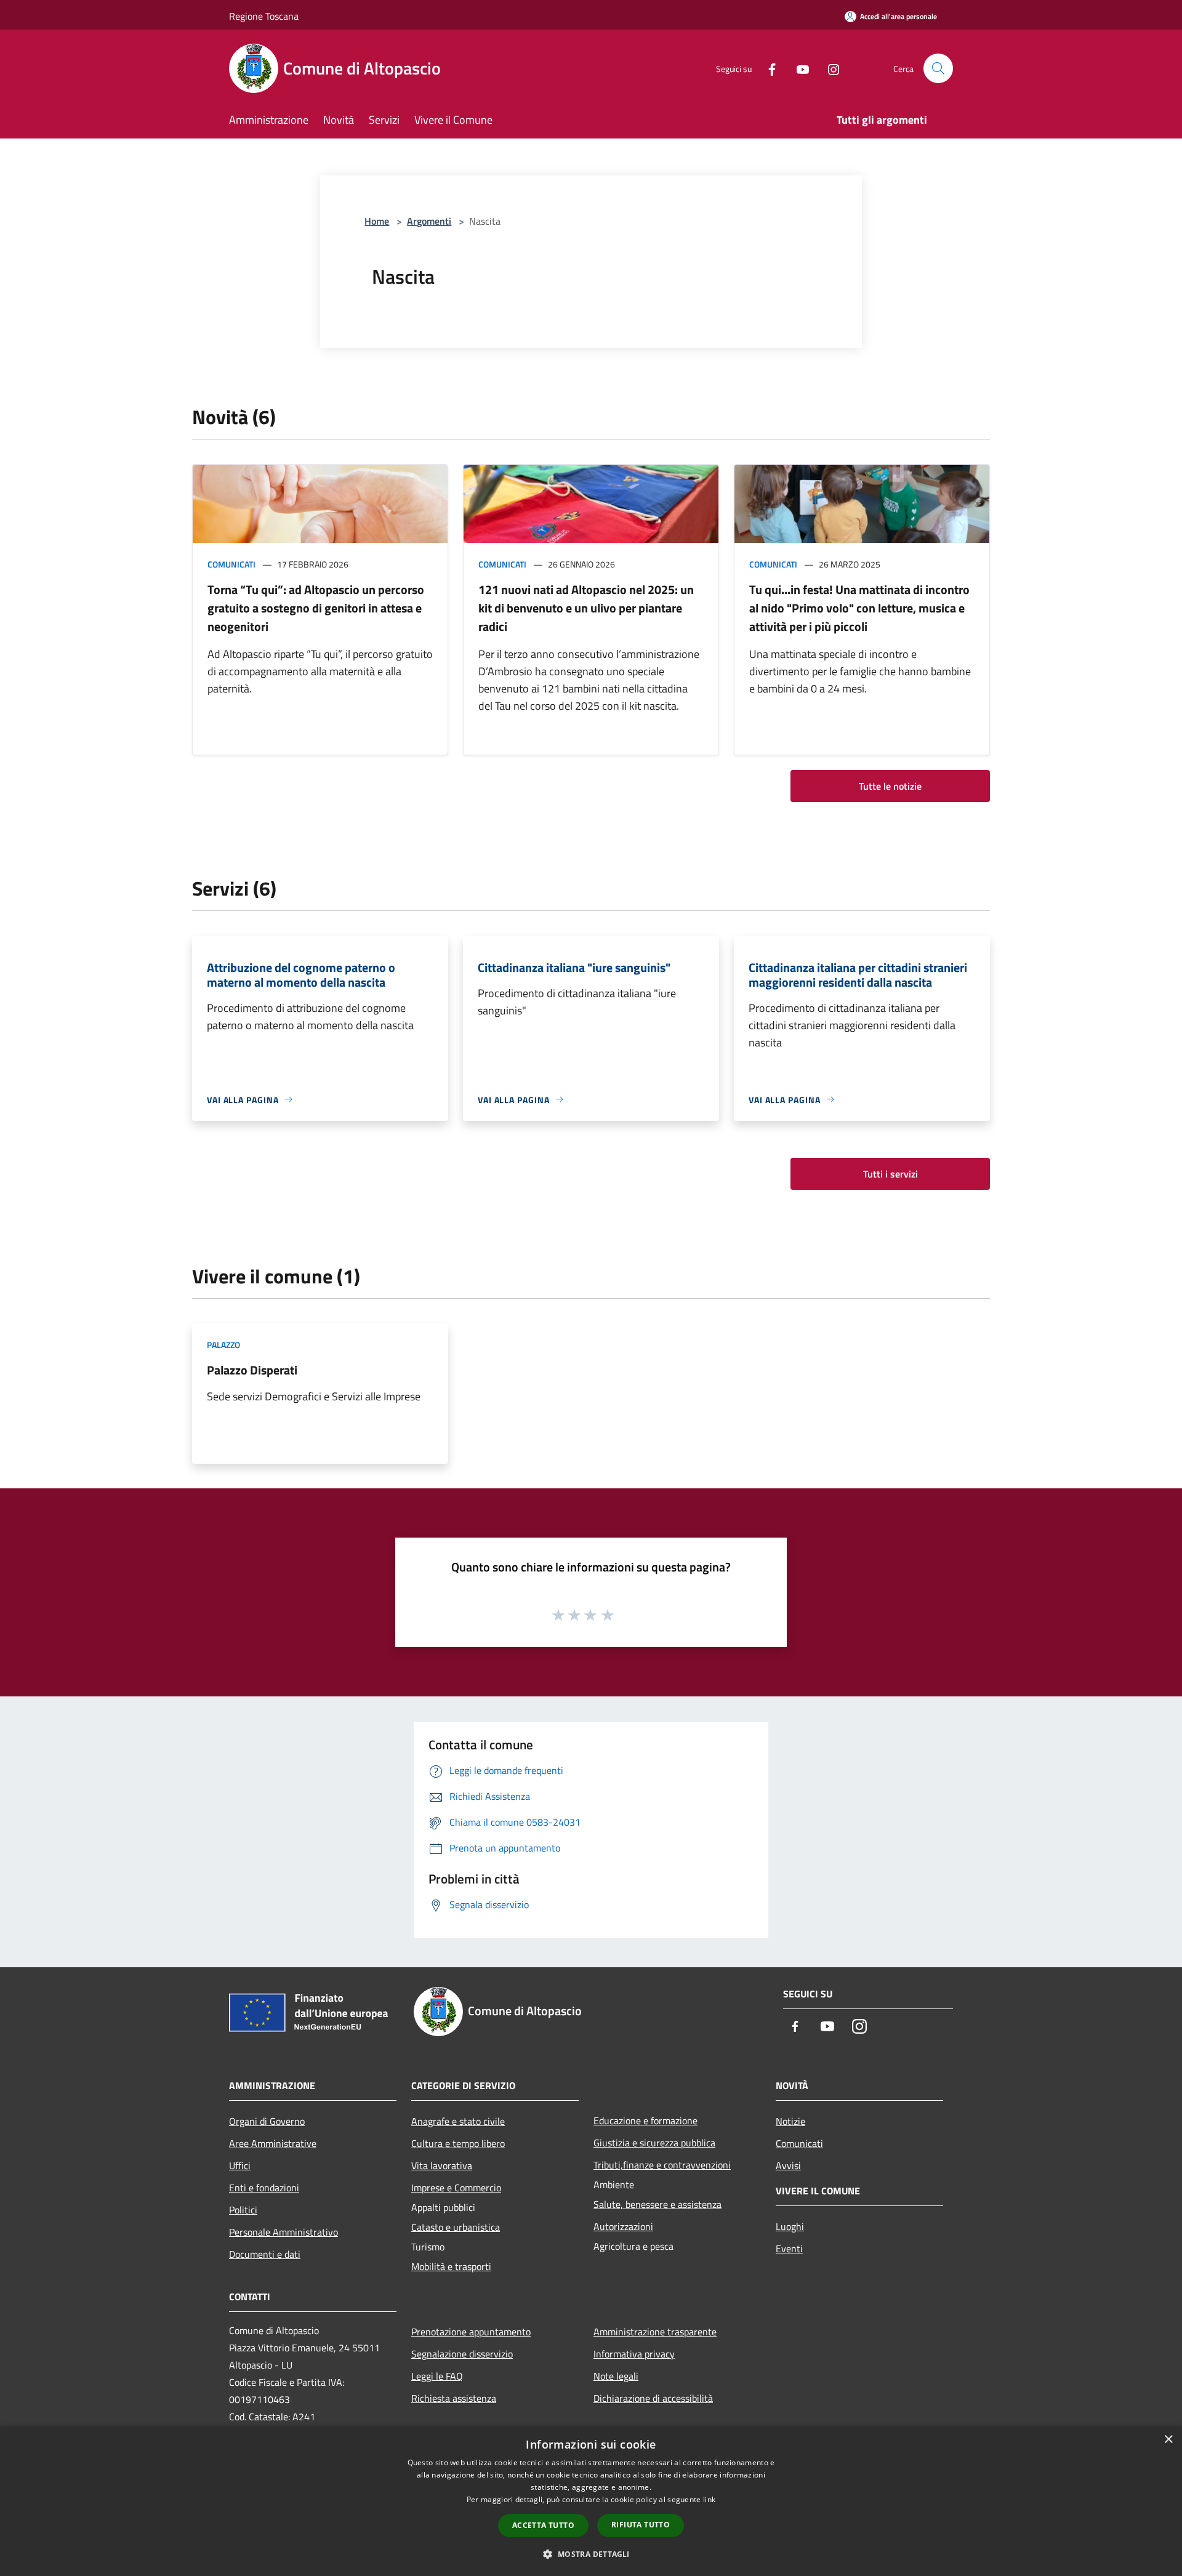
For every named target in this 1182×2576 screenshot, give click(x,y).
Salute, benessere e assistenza (657, 2204)
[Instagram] (829, 68)
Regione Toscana (264, 16)
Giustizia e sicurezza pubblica (654, 2143)
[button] (591, 2554)
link (709, 2499)
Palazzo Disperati (252, 1370)
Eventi (789, 2249)
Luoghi (790, 2226)
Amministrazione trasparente (655, 2332)
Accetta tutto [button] (543, 2525)
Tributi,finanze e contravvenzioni (662, 2165)
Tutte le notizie (890, 786)
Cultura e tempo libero (458, 2143)
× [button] (1168, 2440)
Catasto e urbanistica (456, 2227)
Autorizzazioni (623, 2226)
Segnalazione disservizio (462, 2354)
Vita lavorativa (442, 2165)
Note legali (616, 2376)
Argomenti (429, 221)
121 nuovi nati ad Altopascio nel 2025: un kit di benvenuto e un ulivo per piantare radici (586, 608)
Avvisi (788, 2165)
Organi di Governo (267, 2121)
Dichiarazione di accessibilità (653, 2398)
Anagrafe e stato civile (458, 2121)
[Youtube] (798, 68)
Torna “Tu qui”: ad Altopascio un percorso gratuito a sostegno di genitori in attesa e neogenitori (316, 608)
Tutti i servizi (891, 1174)
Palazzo (223, 1345)
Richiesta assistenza (454, 2398)
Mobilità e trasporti (451, 2266)
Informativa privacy (634, 2354)
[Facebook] (767, 68)
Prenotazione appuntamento (471, 2332)
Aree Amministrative (273, 2143)
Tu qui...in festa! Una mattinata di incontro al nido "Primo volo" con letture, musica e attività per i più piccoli (859, 608)
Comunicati (231, 564)
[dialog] (591, 2501)
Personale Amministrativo (283, 2232)
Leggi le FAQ (437, 2376)
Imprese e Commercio (456, 2188)
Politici (243, 2210)
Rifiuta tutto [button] (641, 2525)
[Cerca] (938, 68)
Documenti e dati (265, 2254)
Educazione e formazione (645, 2121)
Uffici (240, 2165)
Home (377, 221)
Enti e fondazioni (264, 2188)
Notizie (790, 2121)
